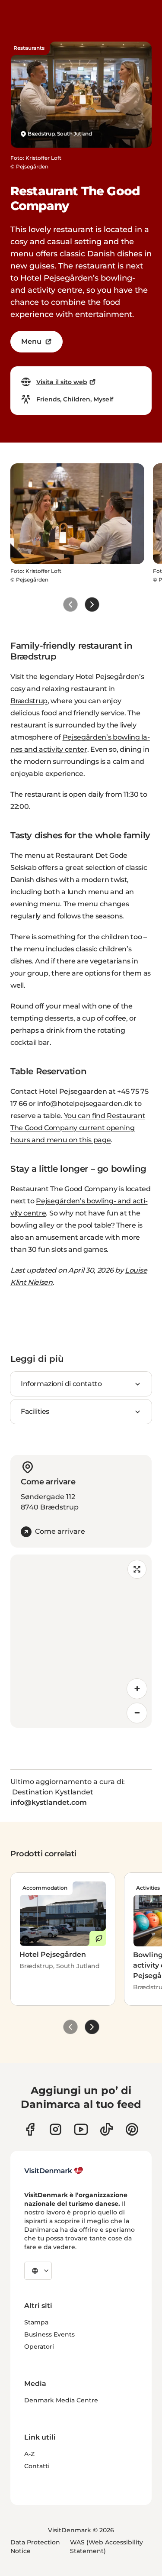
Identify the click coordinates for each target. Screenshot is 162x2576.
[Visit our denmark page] (30, 2129)
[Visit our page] (56, 2129)
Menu (31, 341)
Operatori (39, 2347)
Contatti (37, 2466)
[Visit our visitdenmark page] (81, 2129)
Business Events (49, 2334)
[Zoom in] (137, 1689)
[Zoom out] (137, 1713)
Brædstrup (29, 701)
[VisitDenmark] (54, 2171)
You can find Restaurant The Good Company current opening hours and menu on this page (78, 1128)
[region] (81, 1641)
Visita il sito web (62, 382)
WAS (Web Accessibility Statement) (106, 2547)
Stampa (36, 2322)
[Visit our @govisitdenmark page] (106, 2129)
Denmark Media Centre (61, 2400)
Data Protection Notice (35, 2547)
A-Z (29, 2454)
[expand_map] (137, 1569)
